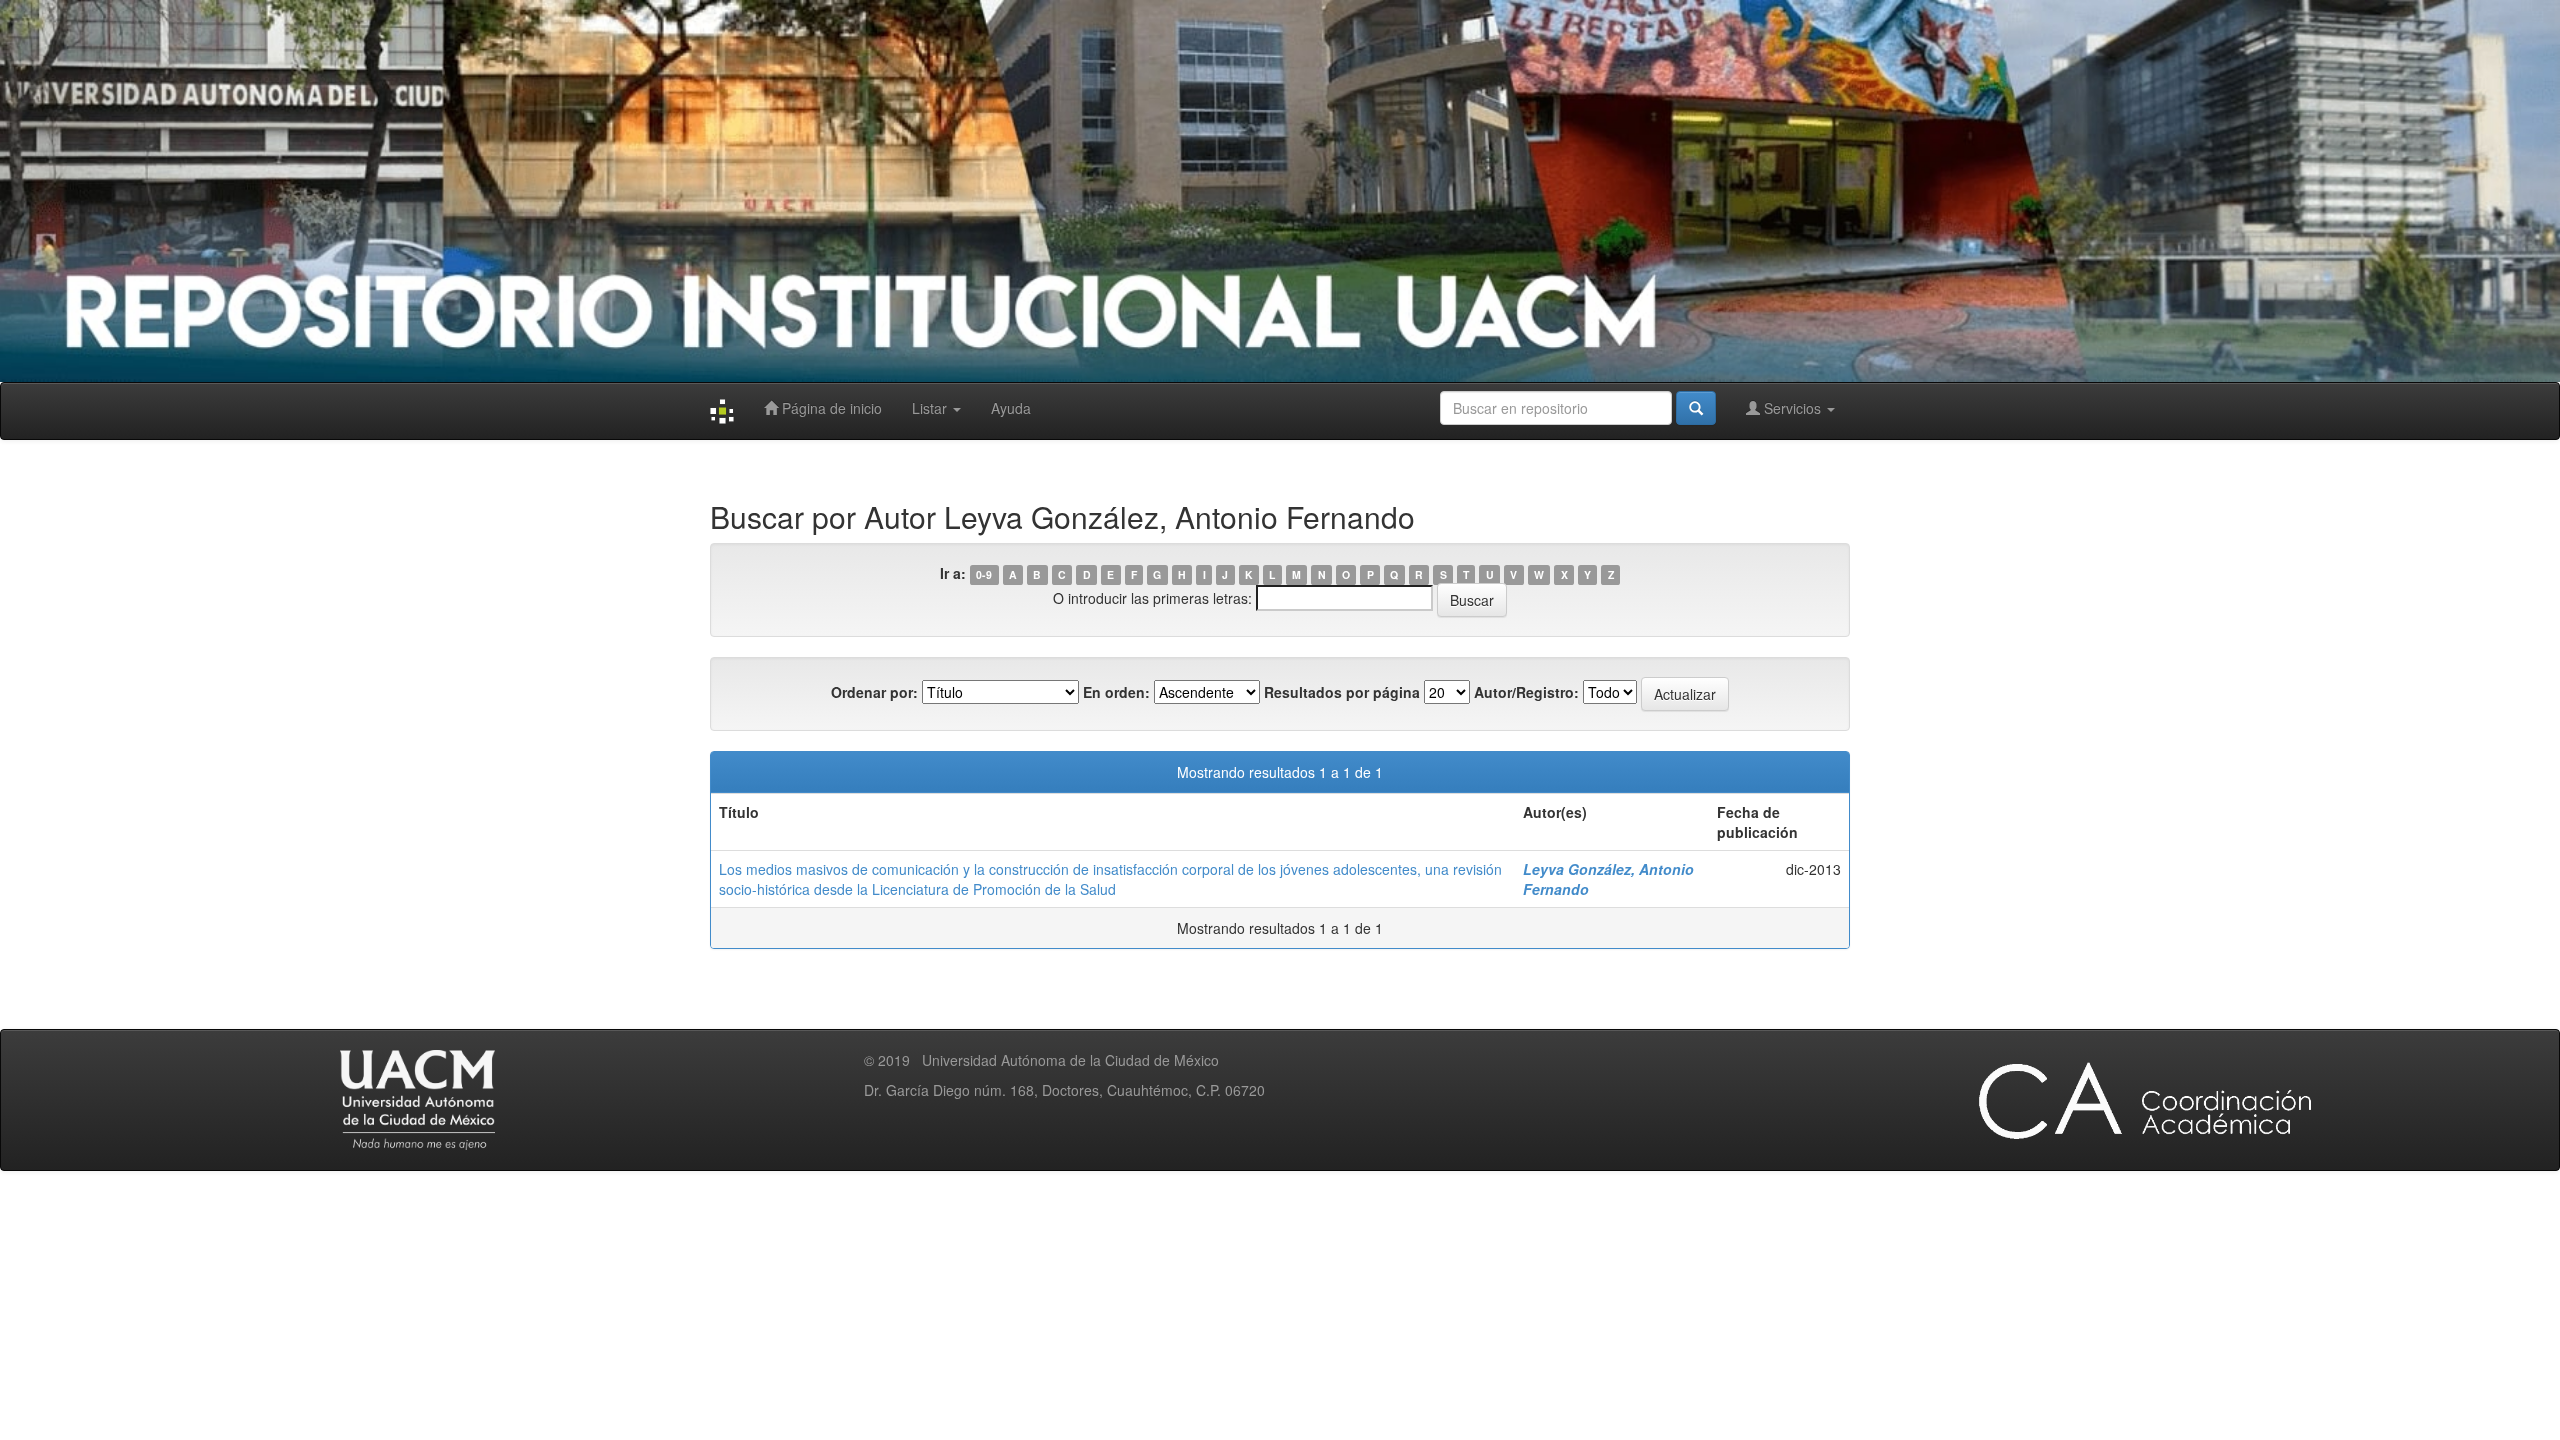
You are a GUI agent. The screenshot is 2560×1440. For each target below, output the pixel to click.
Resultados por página (1342, 692)
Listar (931, 408)
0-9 (984, 574)
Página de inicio (830, 408)
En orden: (1116, 692)
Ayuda (1011, 408)
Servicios (1792, 408)
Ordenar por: (874, 692)
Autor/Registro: (1526, 692)
